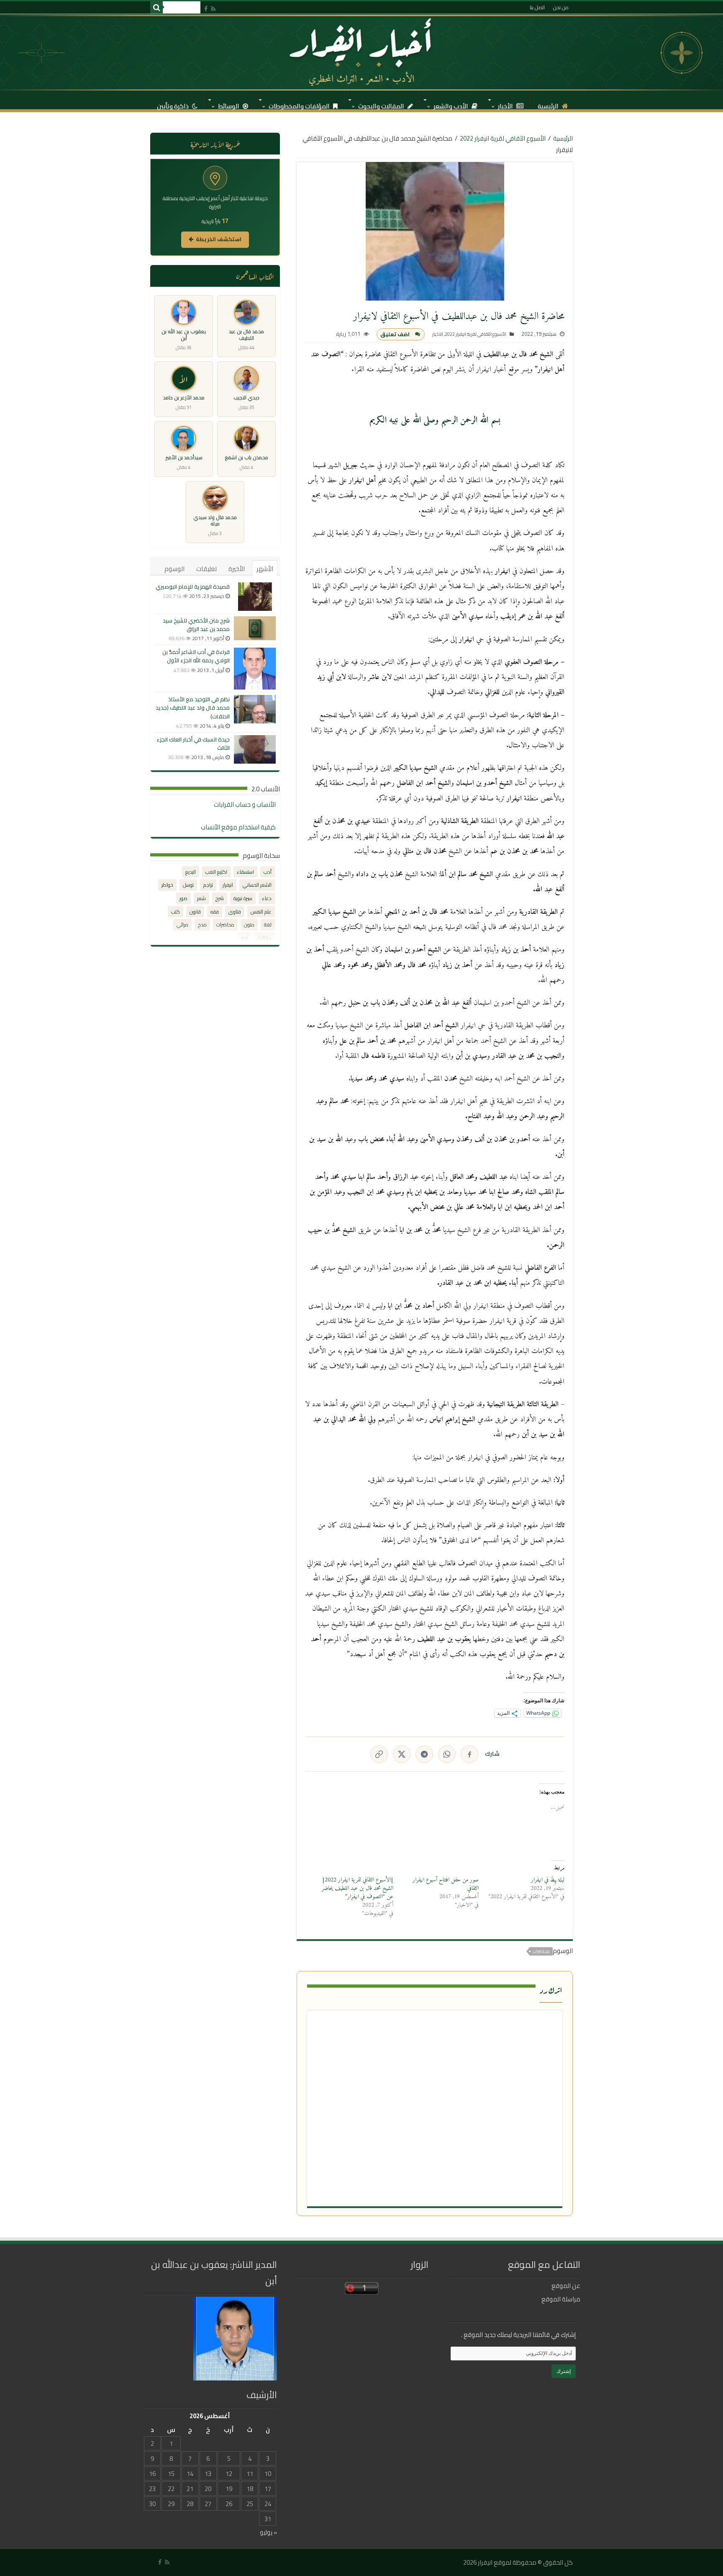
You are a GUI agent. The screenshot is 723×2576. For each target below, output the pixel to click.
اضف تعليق (395, 334)
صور (183, 898)
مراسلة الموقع (561, 2299)
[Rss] (213, 9)
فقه (215, 912)
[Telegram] (424, 1754)
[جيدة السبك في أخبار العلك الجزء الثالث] (255, 749)
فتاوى (235, 912)
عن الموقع (566, 2286)
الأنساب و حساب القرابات (245, 804)
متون (249, 925)
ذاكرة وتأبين (173, 104)
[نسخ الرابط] (379, 1754)
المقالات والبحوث (382, 104)
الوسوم (174, 569)
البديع (191, 872)
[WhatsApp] (447, 1754)
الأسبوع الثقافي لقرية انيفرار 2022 (503, 138)
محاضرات (541, 1951)
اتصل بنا (537, 7)
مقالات (264, 938)
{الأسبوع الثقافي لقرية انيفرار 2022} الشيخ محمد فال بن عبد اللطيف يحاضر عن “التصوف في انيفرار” (358, 1888)
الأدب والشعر (451, 104)
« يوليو (268, 2532)
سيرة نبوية (243, 898)
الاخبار (438, 334)
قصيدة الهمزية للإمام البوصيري (193, 587)
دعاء (267, 898)
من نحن (561, 7)
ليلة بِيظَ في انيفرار (548, 1880)
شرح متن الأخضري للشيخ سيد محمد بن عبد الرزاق (196, 625)
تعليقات (206, 569)
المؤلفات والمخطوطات (300, 104)
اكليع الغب (216, 872)
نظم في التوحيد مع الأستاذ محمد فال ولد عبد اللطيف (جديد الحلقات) (193, 708)
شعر (201, 898)
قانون (195, 912)
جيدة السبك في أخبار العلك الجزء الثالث (193, 744)
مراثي (182, 925)
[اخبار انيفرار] (361, 52)
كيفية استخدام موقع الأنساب (238, 827)
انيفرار (228, 885)
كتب (176, 912)
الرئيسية (549, 104)
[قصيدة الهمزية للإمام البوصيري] (255, 597)
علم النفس (261, 912)
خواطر (167, 885)
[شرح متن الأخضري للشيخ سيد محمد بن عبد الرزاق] (255, 628)
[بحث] (156, 8)
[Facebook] (206, 9)
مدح (202, 925)
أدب (268, 872)
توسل (188, 885)
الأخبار (506, 104)
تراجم (208, 885)
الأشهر (265, 569)
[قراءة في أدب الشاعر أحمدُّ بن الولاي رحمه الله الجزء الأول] (255, 669)
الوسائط (229, 104)
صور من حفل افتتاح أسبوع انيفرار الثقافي (446, 1884)
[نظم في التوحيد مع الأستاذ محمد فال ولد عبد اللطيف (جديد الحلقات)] (255, 709)
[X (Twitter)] (402, 1754)
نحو (244, 938)
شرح (220, 898)
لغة (268, 925)
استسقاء (245, 872)
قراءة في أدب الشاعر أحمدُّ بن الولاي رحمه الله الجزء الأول (196, 656)
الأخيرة (237, 569)
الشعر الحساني (257, 885)
